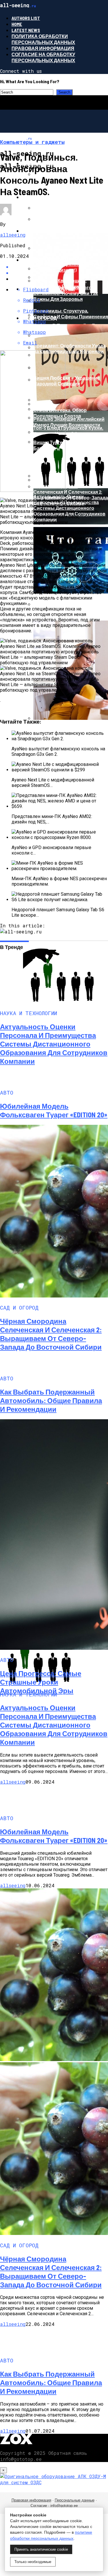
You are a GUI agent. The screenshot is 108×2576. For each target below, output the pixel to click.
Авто (28, 231)
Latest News (26, 30)
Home (17, 24)
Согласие (39, 2506)
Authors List (26, 18)
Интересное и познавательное (64, 197)
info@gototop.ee (64, 2506)
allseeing (13, 235)
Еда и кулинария (44, 260)
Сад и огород (39, 318)
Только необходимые (33, 2562)
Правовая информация (43, 48)
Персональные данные (75, 2500)
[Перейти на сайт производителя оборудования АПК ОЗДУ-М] (54, 2482)
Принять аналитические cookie (41, 2549)
